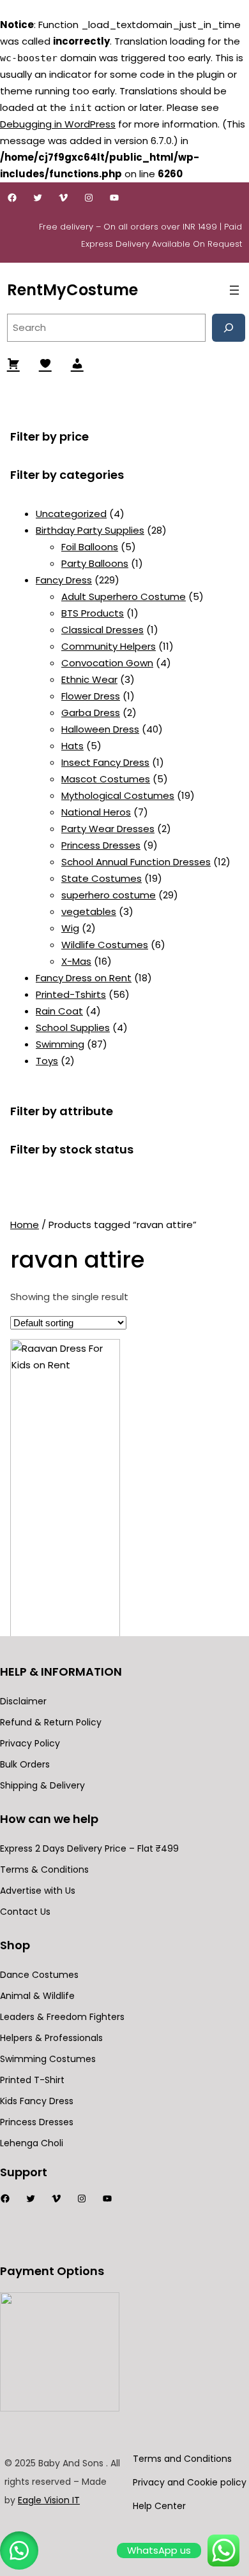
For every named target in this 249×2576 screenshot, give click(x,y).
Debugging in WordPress (58, 124)
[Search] (229, 328)
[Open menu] (234, 290)
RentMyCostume (72, 290)
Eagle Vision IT (49, 2500)
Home (25, 1225)
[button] (19, 2550)
